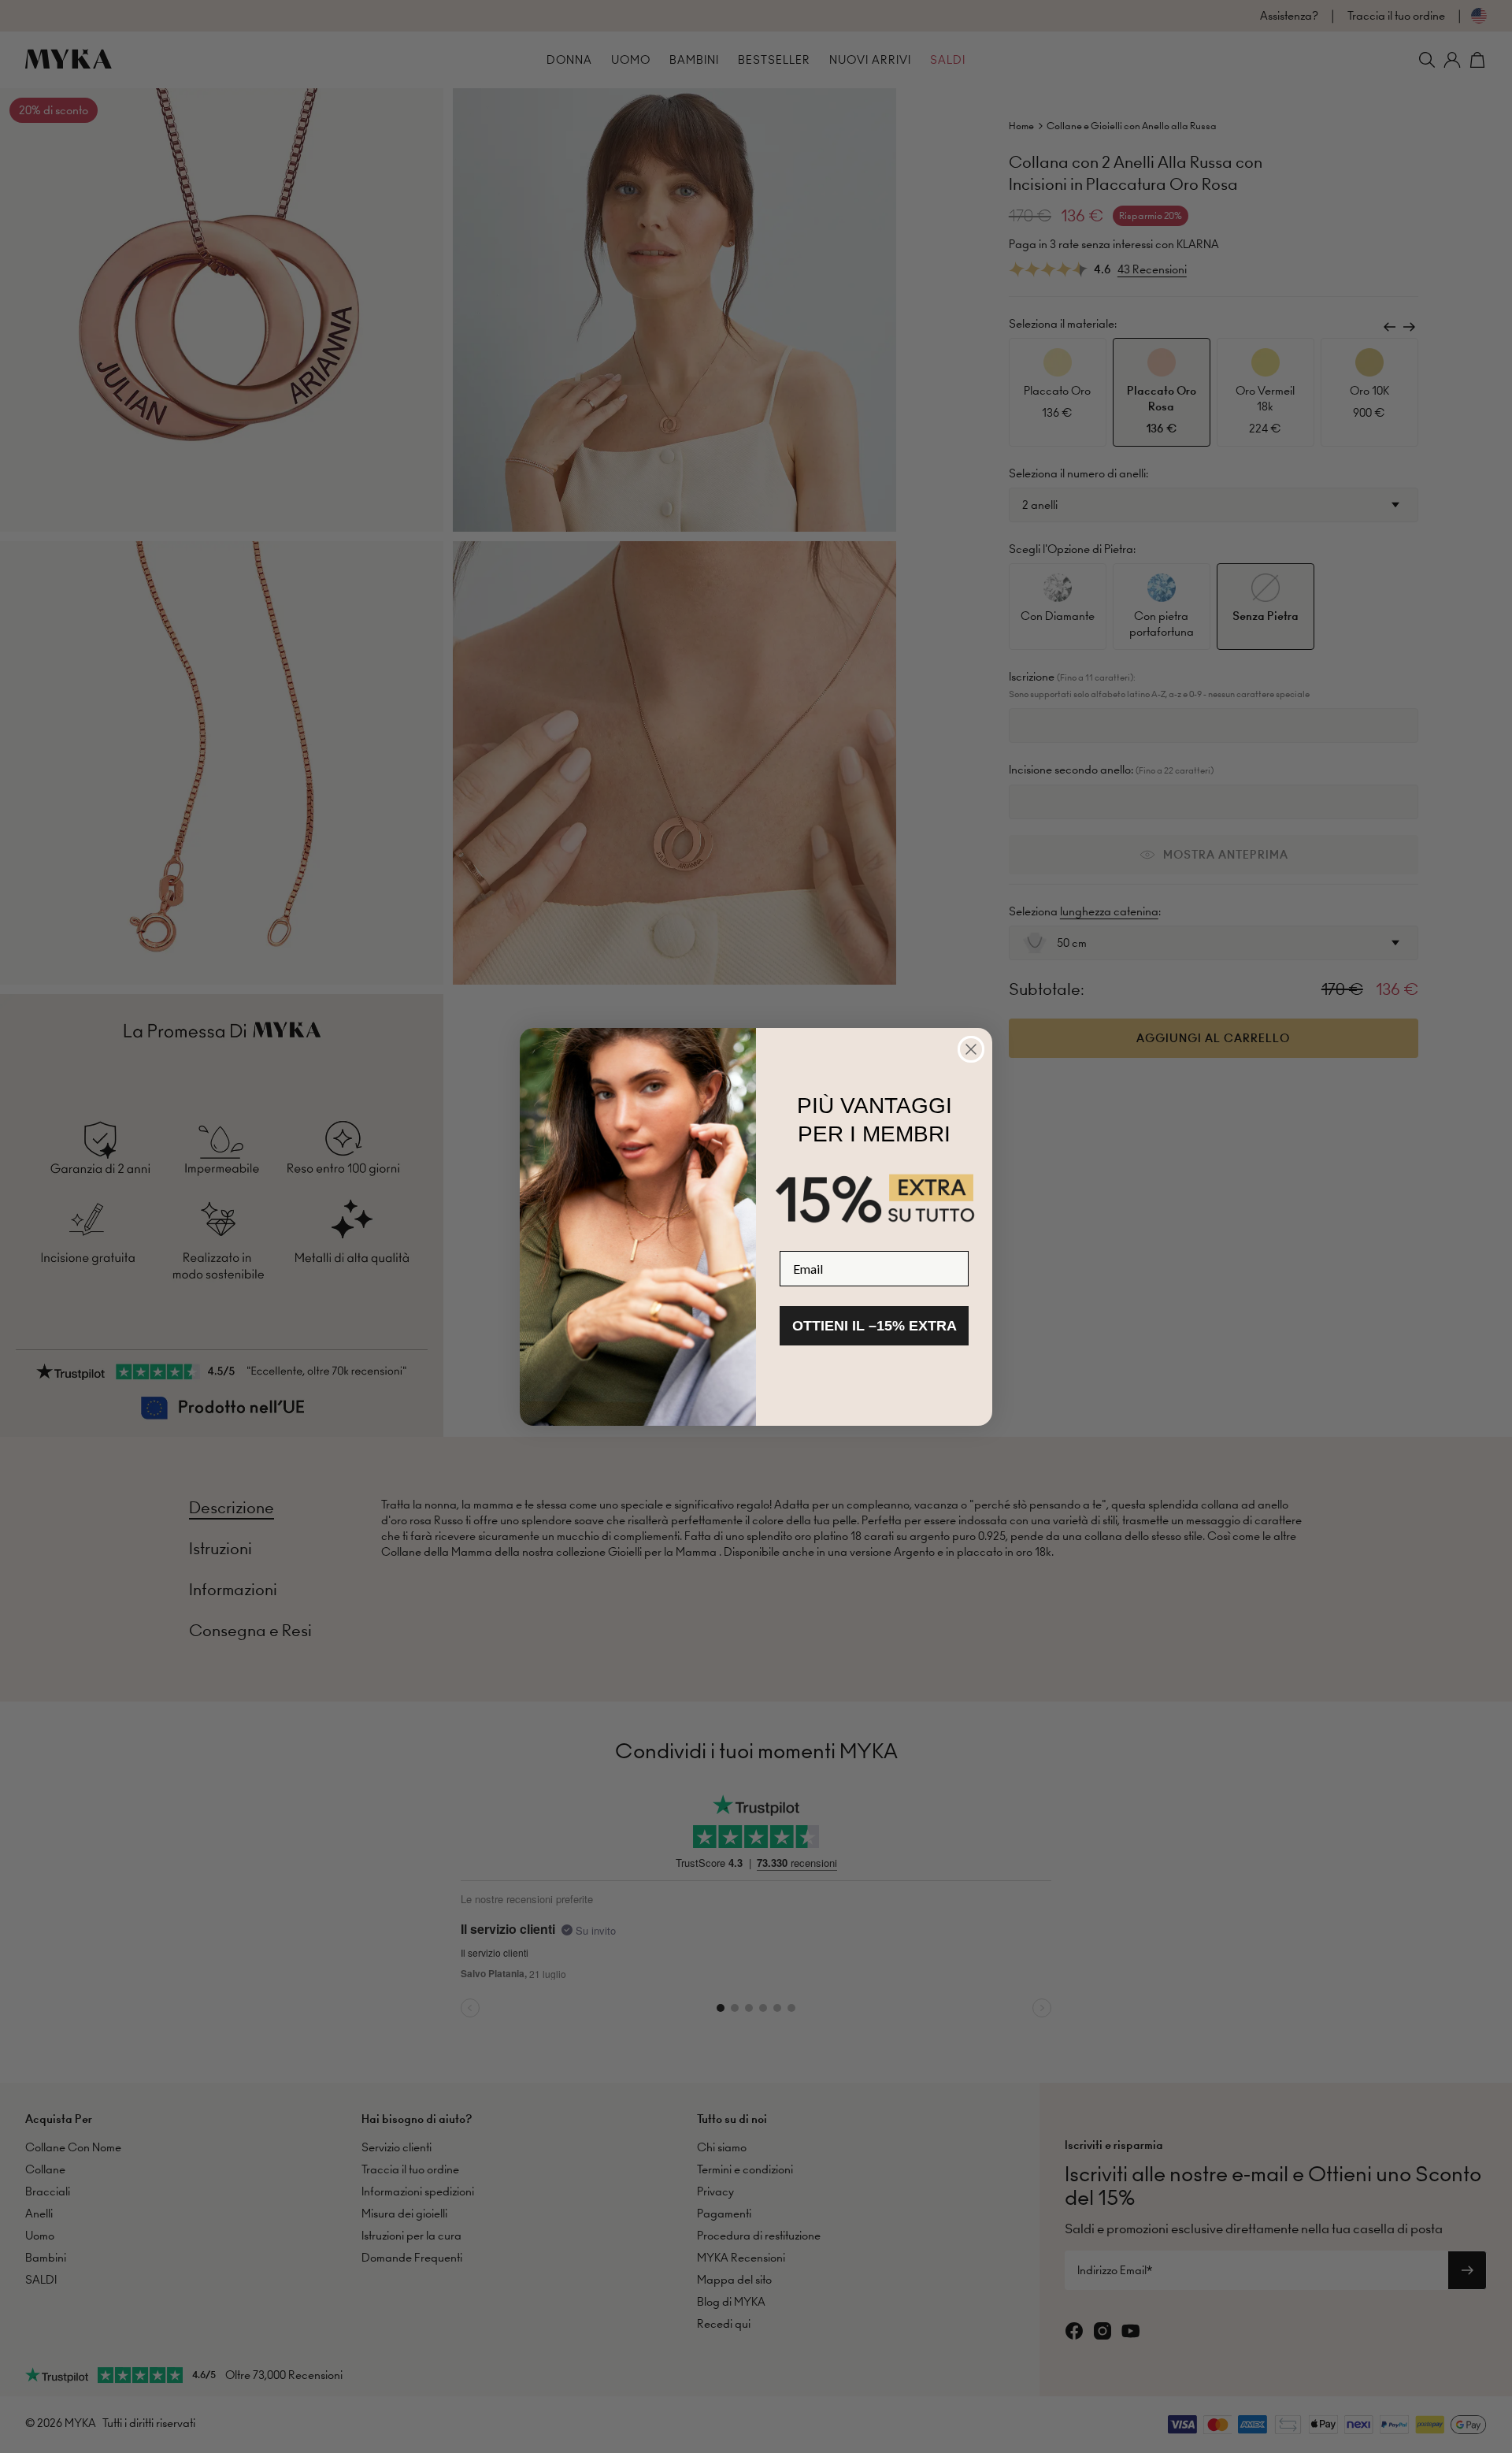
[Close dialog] (971, 1049)
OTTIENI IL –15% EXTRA (875, 1326)
